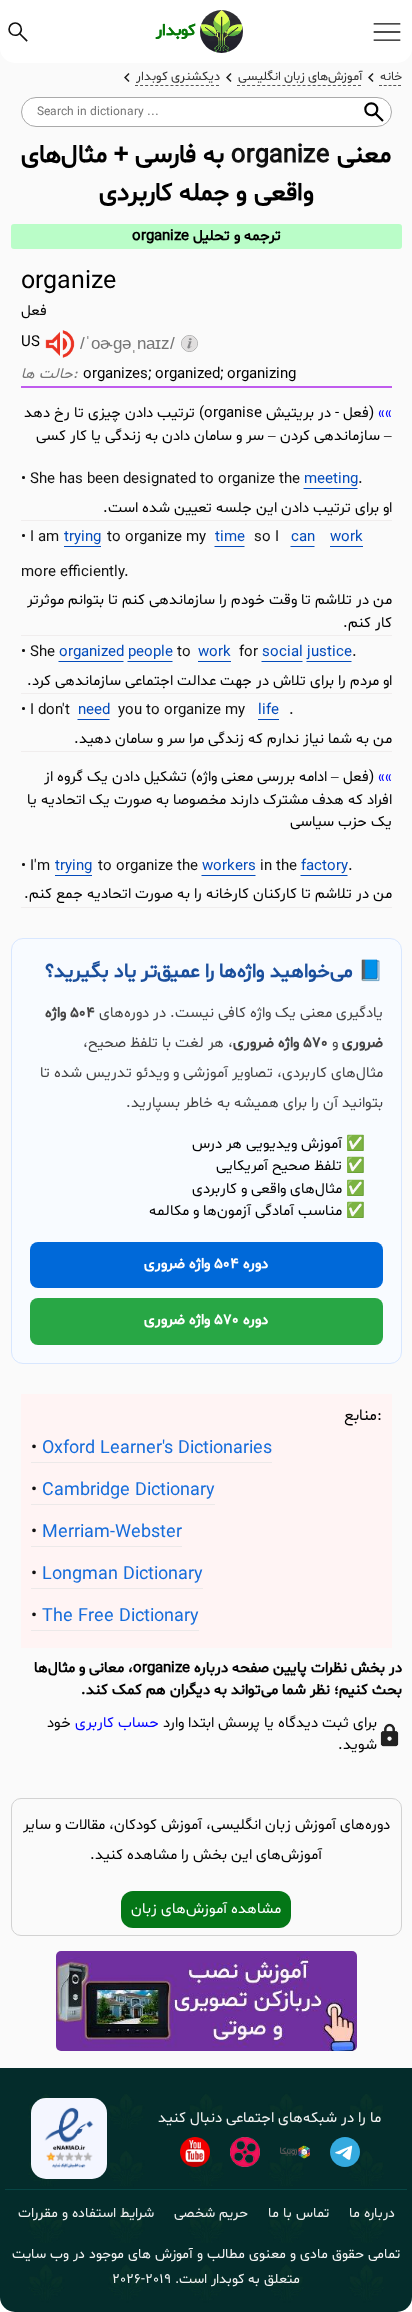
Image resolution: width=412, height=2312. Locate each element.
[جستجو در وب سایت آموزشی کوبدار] (18, 32)
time (230, 537)
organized (91, 652)
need (94, 710)
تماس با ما (298, 2213)
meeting (331, 479)
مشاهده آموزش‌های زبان (206, 1909)
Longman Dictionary (122, 1574)
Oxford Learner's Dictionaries (157, 1448)
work (346, 537)
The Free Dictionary (120, 1616)
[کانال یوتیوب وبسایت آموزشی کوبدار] (195, 2152)
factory (324, 866)
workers (229, 866)
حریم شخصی (211, 2213)
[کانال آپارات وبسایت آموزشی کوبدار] (245, 2152)
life (268, 710)
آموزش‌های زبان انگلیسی (300, 77)
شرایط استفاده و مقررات (86, 2213)
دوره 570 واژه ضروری (206, 1320)
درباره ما (372, 2213)
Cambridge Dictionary (128, 1490)
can (303, 537)
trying (82, 537)
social (282, 652)
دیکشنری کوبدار (178, 77)
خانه (391, 77)
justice (329, 652)
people (150, 652)
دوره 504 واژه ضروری (206, 1264)
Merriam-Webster (112, 1532)
